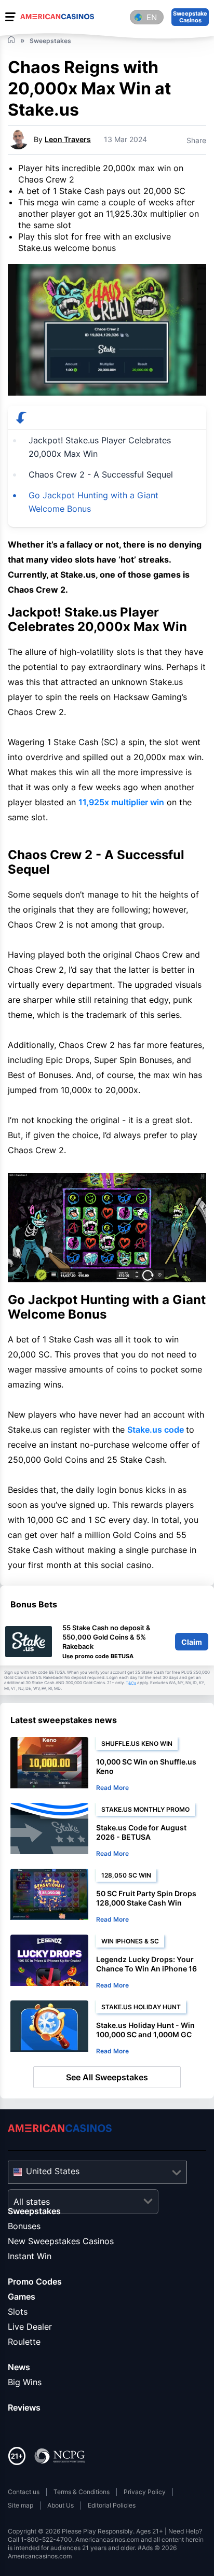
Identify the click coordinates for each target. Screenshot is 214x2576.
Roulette (24, 2342)
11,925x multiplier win (121, 802)
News (19, 2367)
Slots (18, 2312)
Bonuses (24, 2226)
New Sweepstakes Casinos (61, 2241)
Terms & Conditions (82, 2492)
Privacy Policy (145, 2492)
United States (53, 2171)
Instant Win (30, 2256)
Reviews (24, 2407)
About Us (61, 2505)
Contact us (24, 2492)
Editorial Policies (112, 2505)
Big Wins (25, 2382)
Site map (21, 2505)
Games (22, 2297)
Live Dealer (30, 2327)
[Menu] (10, 17)
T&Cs (131, 1683)
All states (32, 2202)
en (152, 17)
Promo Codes (35, 2281)
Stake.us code (156, 1430)
